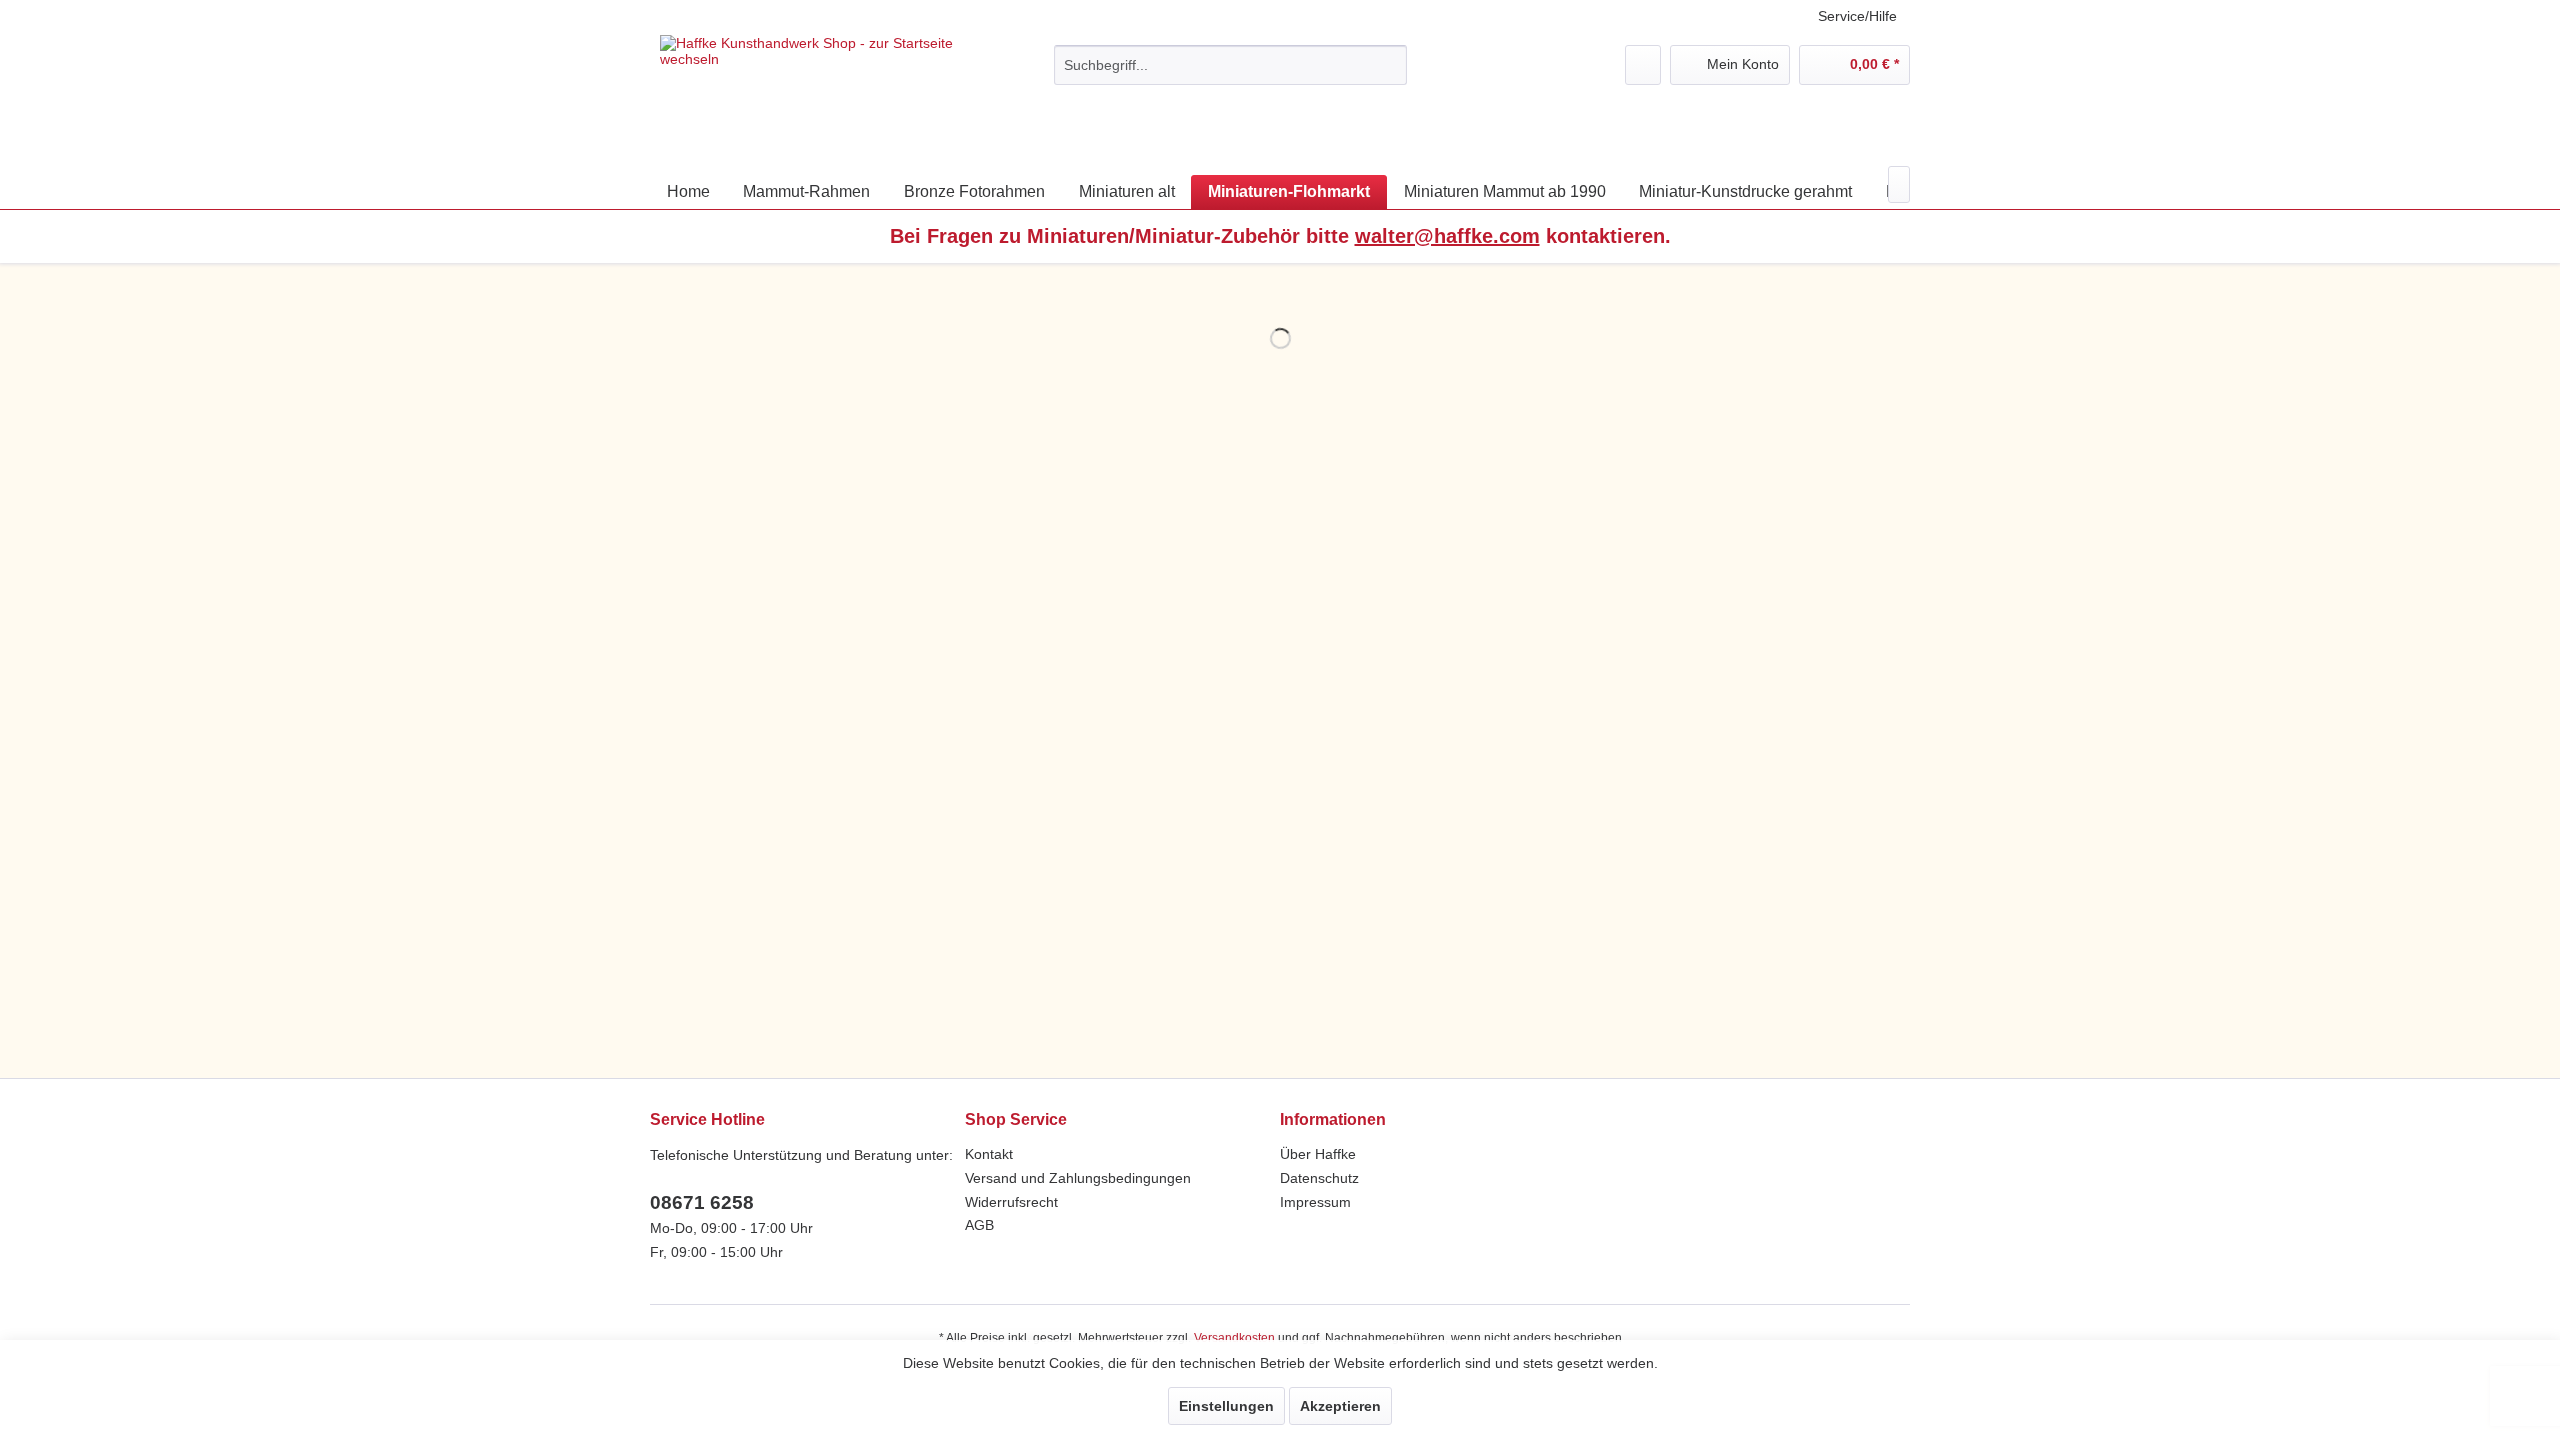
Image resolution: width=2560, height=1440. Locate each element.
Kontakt (989, 1154)
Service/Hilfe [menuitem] (1857, 16)
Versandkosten (1234, 1338)
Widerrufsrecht (1011, 1202)
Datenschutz (1319, 1178)
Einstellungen (1226, 1406)
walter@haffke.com (1447, 236)
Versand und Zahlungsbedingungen (1078, 1178)
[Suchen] (1388, 65)
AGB (979, 1225)
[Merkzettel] (1643, 65)
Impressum (1315, 1202)
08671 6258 (702, 1202)
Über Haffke (1318, 1154)
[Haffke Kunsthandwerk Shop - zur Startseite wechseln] (811, 95)
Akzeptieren (1340, 1406)
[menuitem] (1230, 65)
